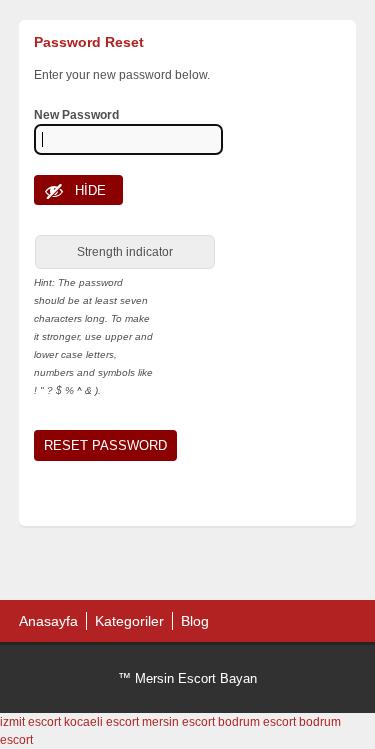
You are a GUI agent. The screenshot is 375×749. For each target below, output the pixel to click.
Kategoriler (129, 621)
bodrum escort (257, 722)
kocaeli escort (101, 722)
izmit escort (30, 722)
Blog (195, 621)
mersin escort (178, 722)
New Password (76, 115)
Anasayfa (48, 621)
